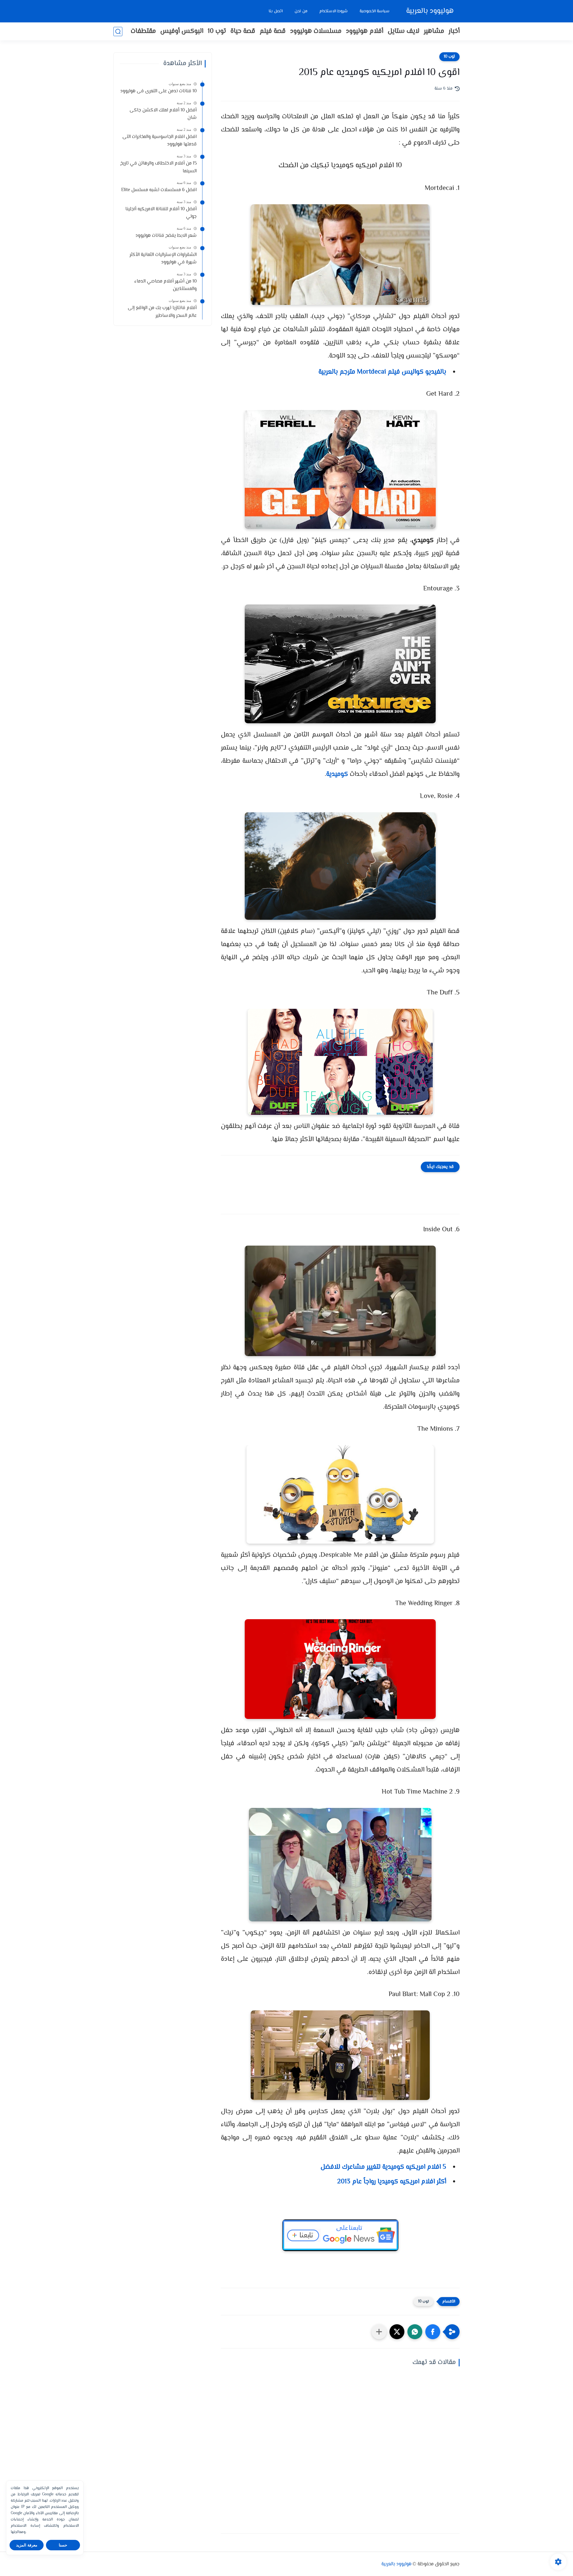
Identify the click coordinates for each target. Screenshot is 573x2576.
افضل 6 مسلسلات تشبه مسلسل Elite (159, 190)
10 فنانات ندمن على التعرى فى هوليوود (158, 91)
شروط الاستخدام (334, 11)
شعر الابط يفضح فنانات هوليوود (166, 236)
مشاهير (434, 31)
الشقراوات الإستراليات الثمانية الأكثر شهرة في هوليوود (163, 259)
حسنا (63, 2545)
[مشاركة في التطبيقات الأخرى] (379, 2332)
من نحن (301, 11)
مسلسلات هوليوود (316, 31)
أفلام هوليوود (365, 31)
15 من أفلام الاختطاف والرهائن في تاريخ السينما (158, 167)
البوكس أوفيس (182, 31)
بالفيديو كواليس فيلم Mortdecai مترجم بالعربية (382, 372)
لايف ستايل (403, 31)
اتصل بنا (276, 11)
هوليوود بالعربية (430, 11)
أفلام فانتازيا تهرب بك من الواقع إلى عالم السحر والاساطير (162, 312)
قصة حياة (243, 31)
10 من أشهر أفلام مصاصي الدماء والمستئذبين (165, 285)
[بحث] (118, 32)
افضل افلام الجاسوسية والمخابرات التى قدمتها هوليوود (160, 141)
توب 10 (217, 31)
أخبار (454, 31)
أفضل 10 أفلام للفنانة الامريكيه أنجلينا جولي (161, 213)
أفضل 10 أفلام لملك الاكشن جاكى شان (163, 114)
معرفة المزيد (27, 2545)
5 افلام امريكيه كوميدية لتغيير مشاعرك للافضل (383, 2167)
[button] (433, 2332)
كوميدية (337, 774)
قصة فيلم (273, 31)
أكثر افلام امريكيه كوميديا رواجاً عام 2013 (392, 2182)
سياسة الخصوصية (375, 11)
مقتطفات (143, 31)
